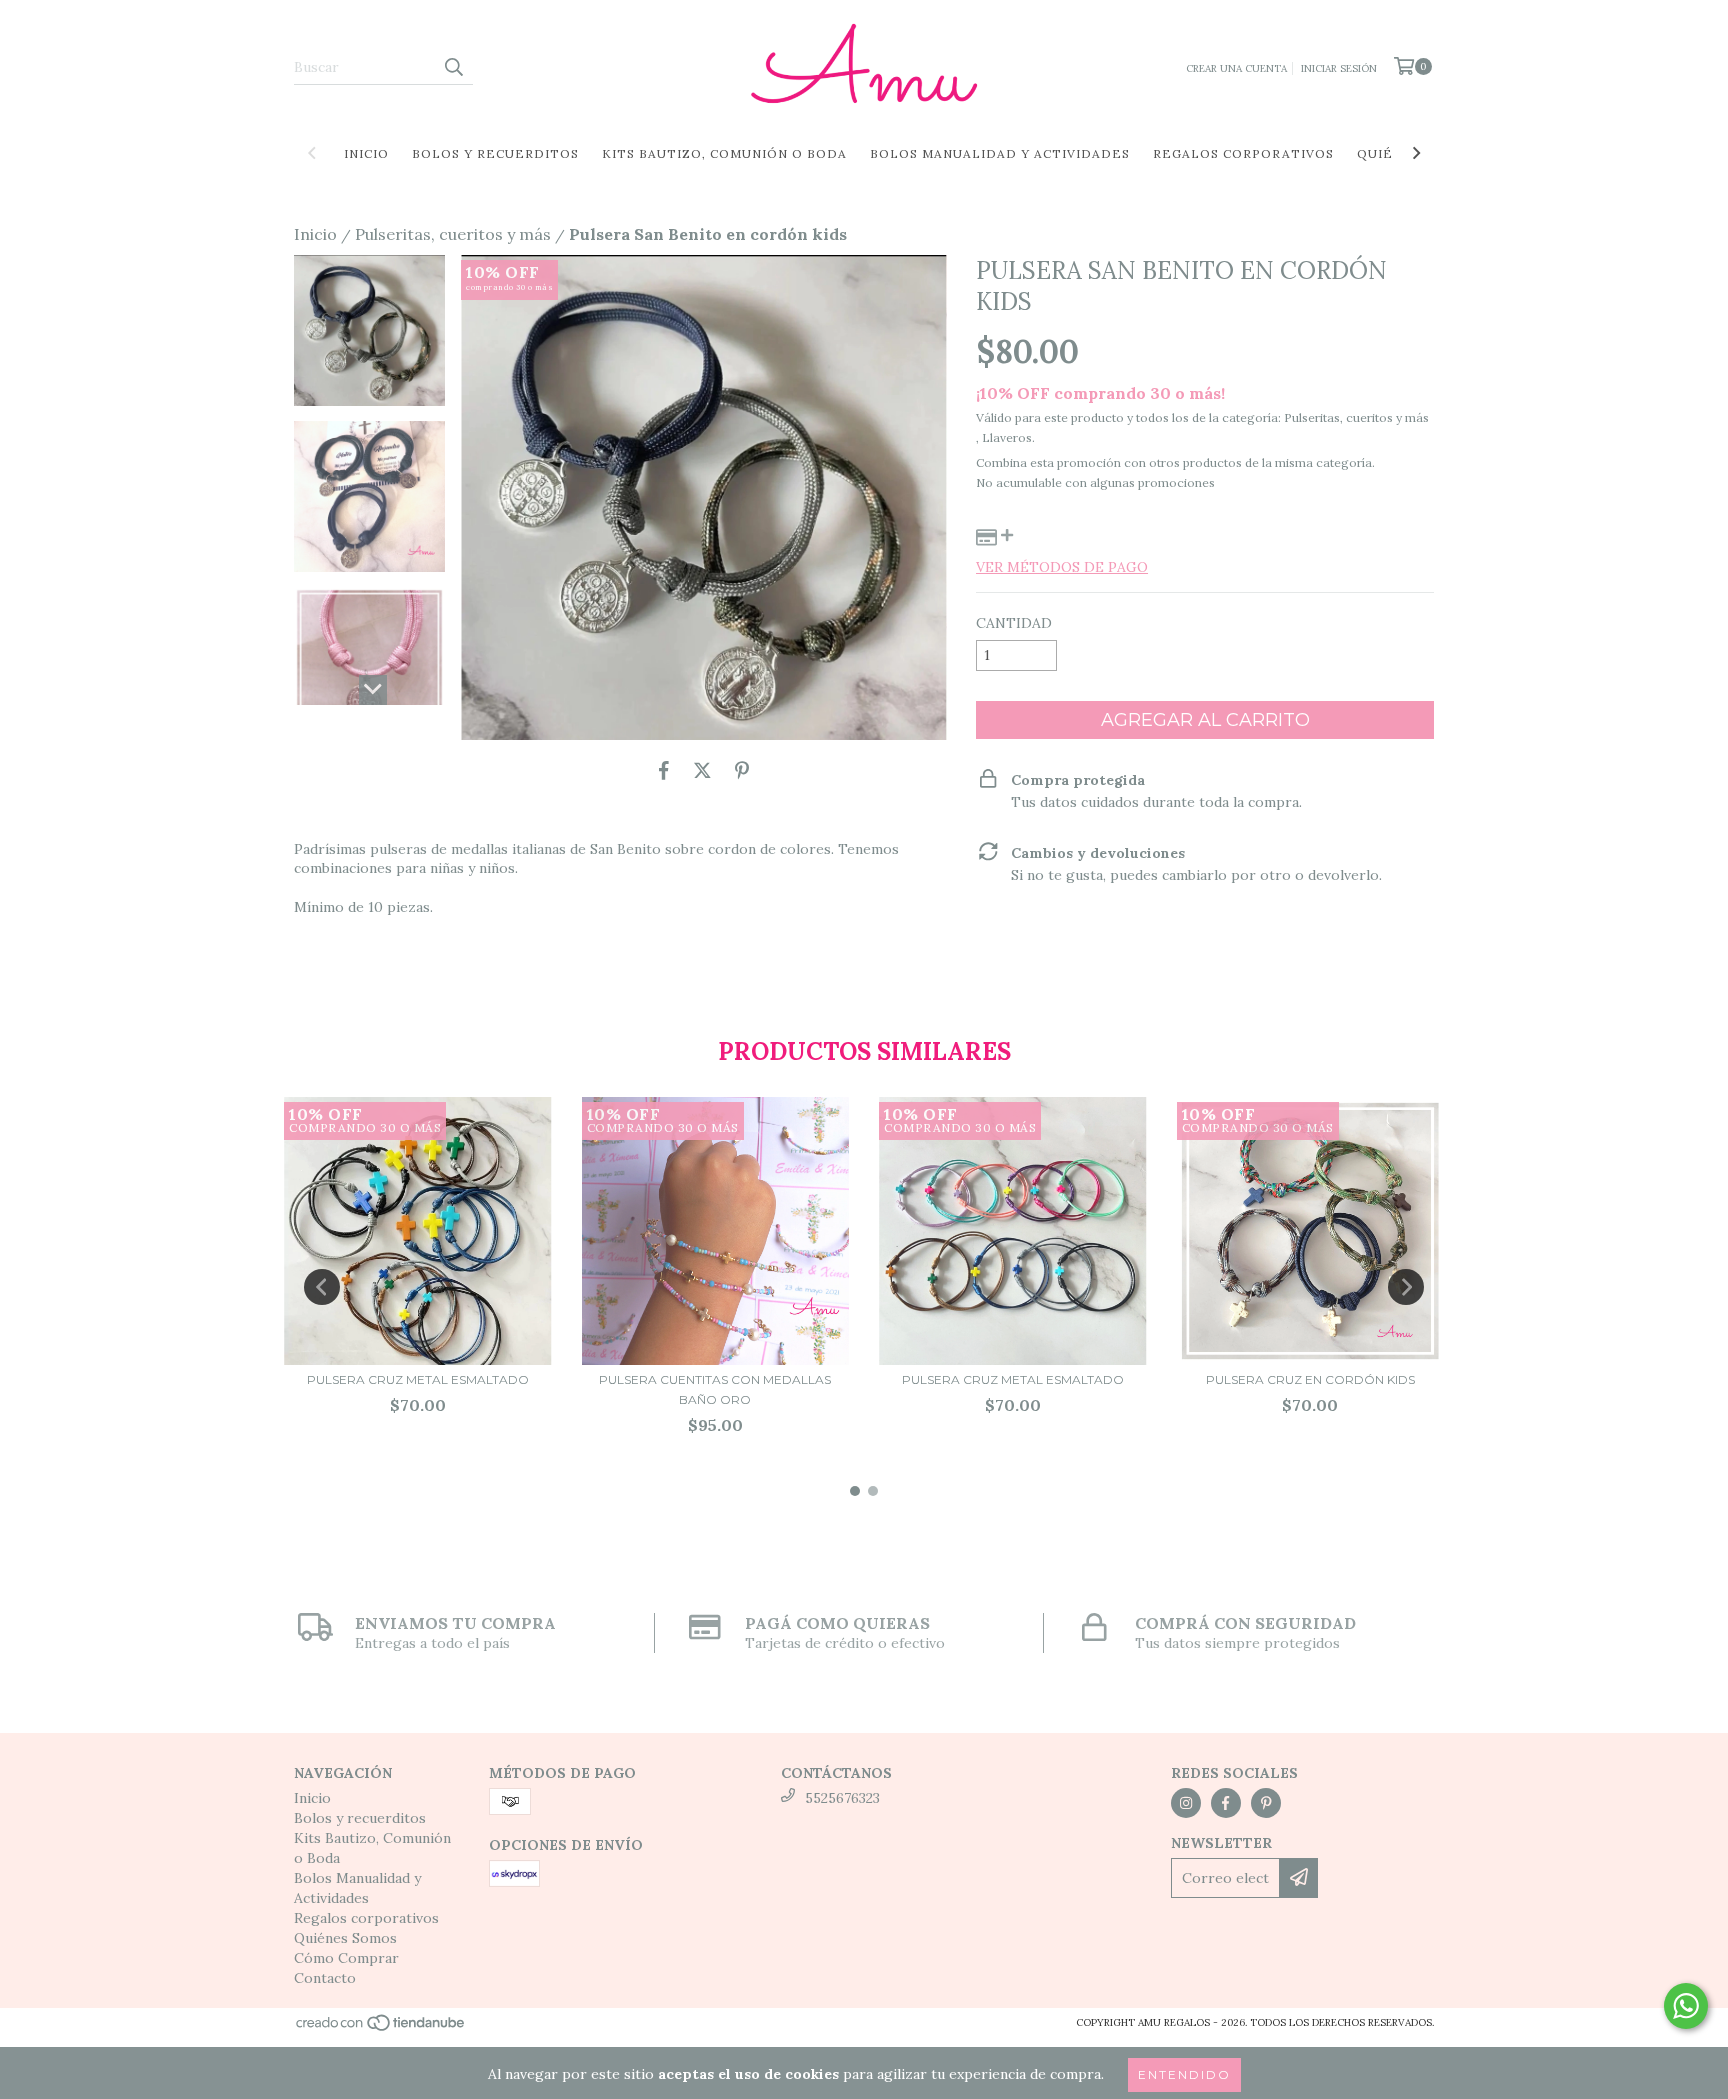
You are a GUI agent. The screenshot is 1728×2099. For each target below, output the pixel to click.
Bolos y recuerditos (495, 153)
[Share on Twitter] (702, 770)
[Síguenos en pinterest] (1266, 1803)
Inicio (366, 153)
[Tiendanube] (381, 2028)
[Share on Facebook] (664, 770)
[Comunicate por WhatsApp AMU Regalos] (1686, 2006)
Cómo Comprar (346, 1958)
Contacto (325, 1978)
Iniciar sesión (1339, 68)
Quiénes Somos (345, 1938)
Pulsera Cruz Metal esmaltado (418, 1379)
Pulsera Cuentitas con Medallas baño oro (715, 1389)
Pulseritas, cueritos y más (453, 234)
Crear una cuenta (1236, 68)
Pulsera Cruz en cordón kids (1310, 1379)
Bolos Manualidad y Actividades (1000, 153)
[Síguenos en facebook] (1226, 1803)
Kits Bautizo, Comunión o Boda (724, 153)
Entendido (1184, 2074)
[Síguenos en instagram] (1186, 1803)
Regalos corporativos (1243, 153)
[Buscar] (453, 67)
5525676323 (842, 1798)
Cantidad (1014, 623)
